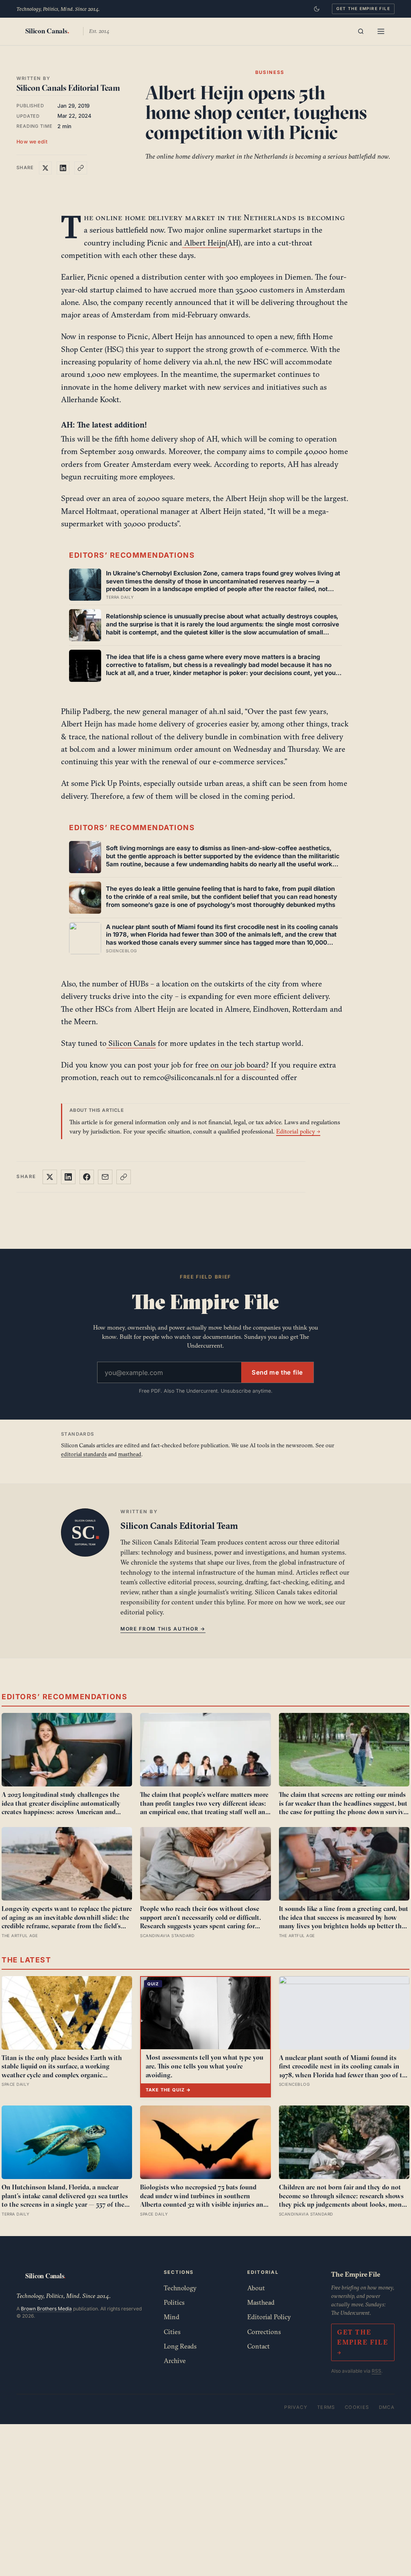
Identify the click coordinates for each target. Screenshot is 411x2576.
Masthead (261, 2302)
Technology (180, 2288)
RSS (376, 2371)
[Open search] (361, 31)
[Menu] (381, 31)
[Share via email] (105, 1177)
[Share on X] (45, 168)
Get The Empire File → (363, 2342)
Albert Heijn (204, 243)
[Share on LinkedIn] (63, 168)
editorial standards (84, 1454)
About (256, 2288)
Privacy (296, 2407)
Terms (326, 2407)
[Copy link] (81, 168)
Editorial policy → (298, 1131)
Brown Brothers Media (46, 2309)
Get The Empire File (363, 8)
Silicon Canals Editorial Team (68, 88)
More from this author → (163, 1629)
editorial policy (141, 1612)
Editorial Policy (269, 2317)
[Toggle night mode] (317, 9)
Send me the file (277, 1372)
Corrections (264, 2332)
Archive (175, 2361)
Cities (172, 2332)
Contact (258, 2346)
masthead (130, 1454)
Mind (172, 2317)
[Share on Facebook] (87, 1177)
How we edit (32, 142)
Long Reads (180, 2346)
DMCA (387, 2407)
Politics (174, 2302)
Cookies (357, 2407)
